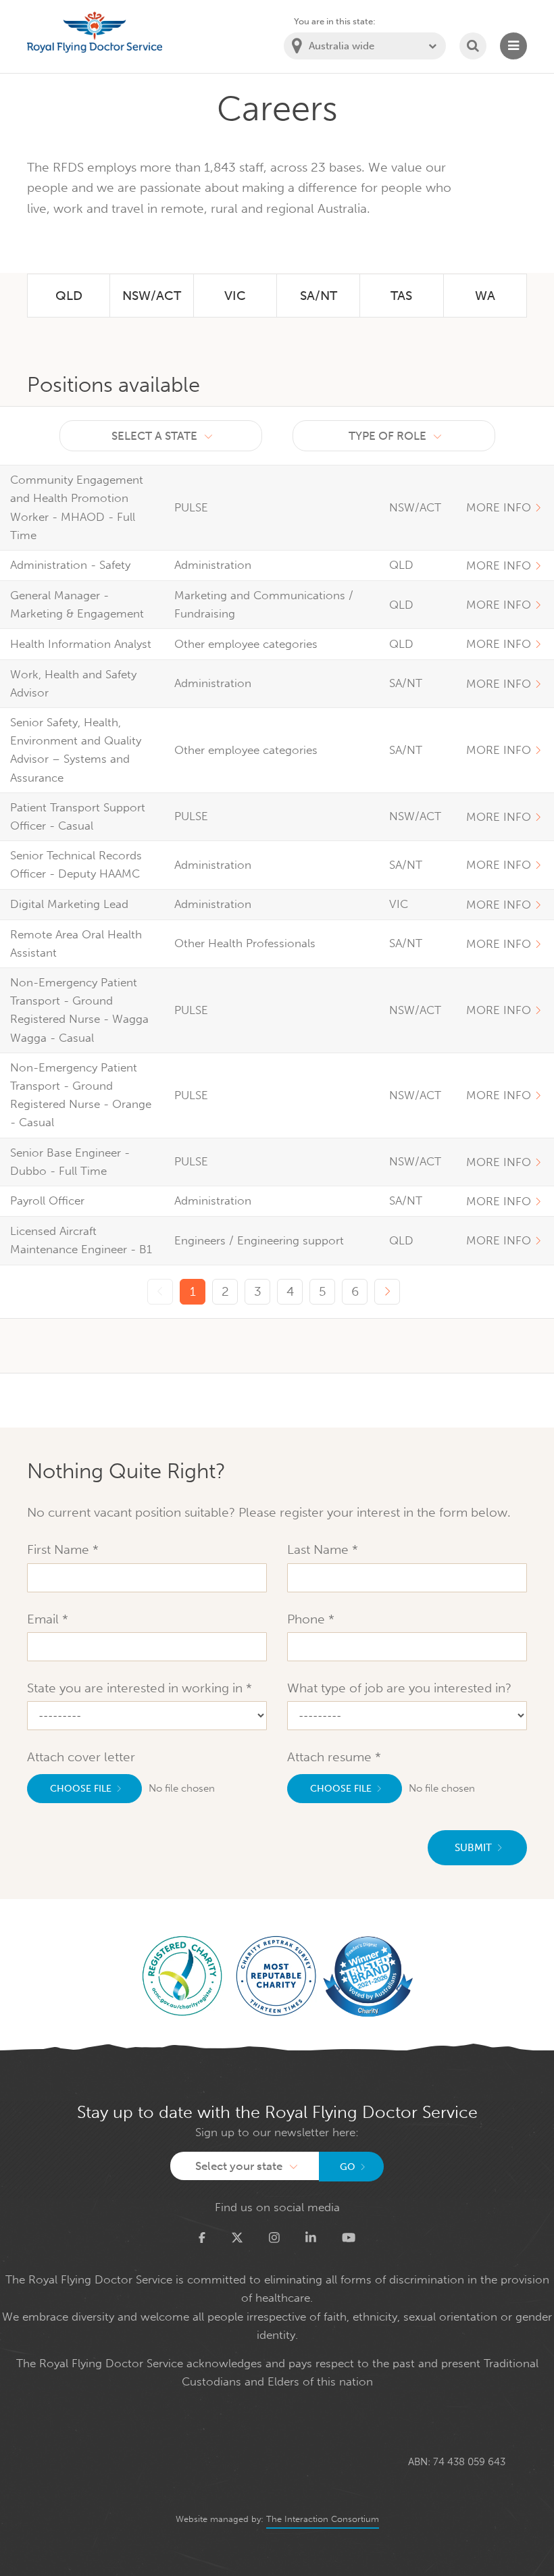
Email (45, 1619)
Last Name (320, 1549)
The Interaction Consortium (323, 2519)
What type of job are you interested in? (399, 1688)
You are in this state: (335, 21)
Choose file (81, 1789)
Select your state (239, 2166)
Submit (473, 1848)
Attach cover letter (81, 1757)
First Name (60, 1549)
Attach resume (331, 1757)
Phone (308, 1619)
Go (348, 2167)
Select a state (154, 436)
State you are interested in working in (136, 1688)
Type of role (387, 436)
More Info (499, 507)
